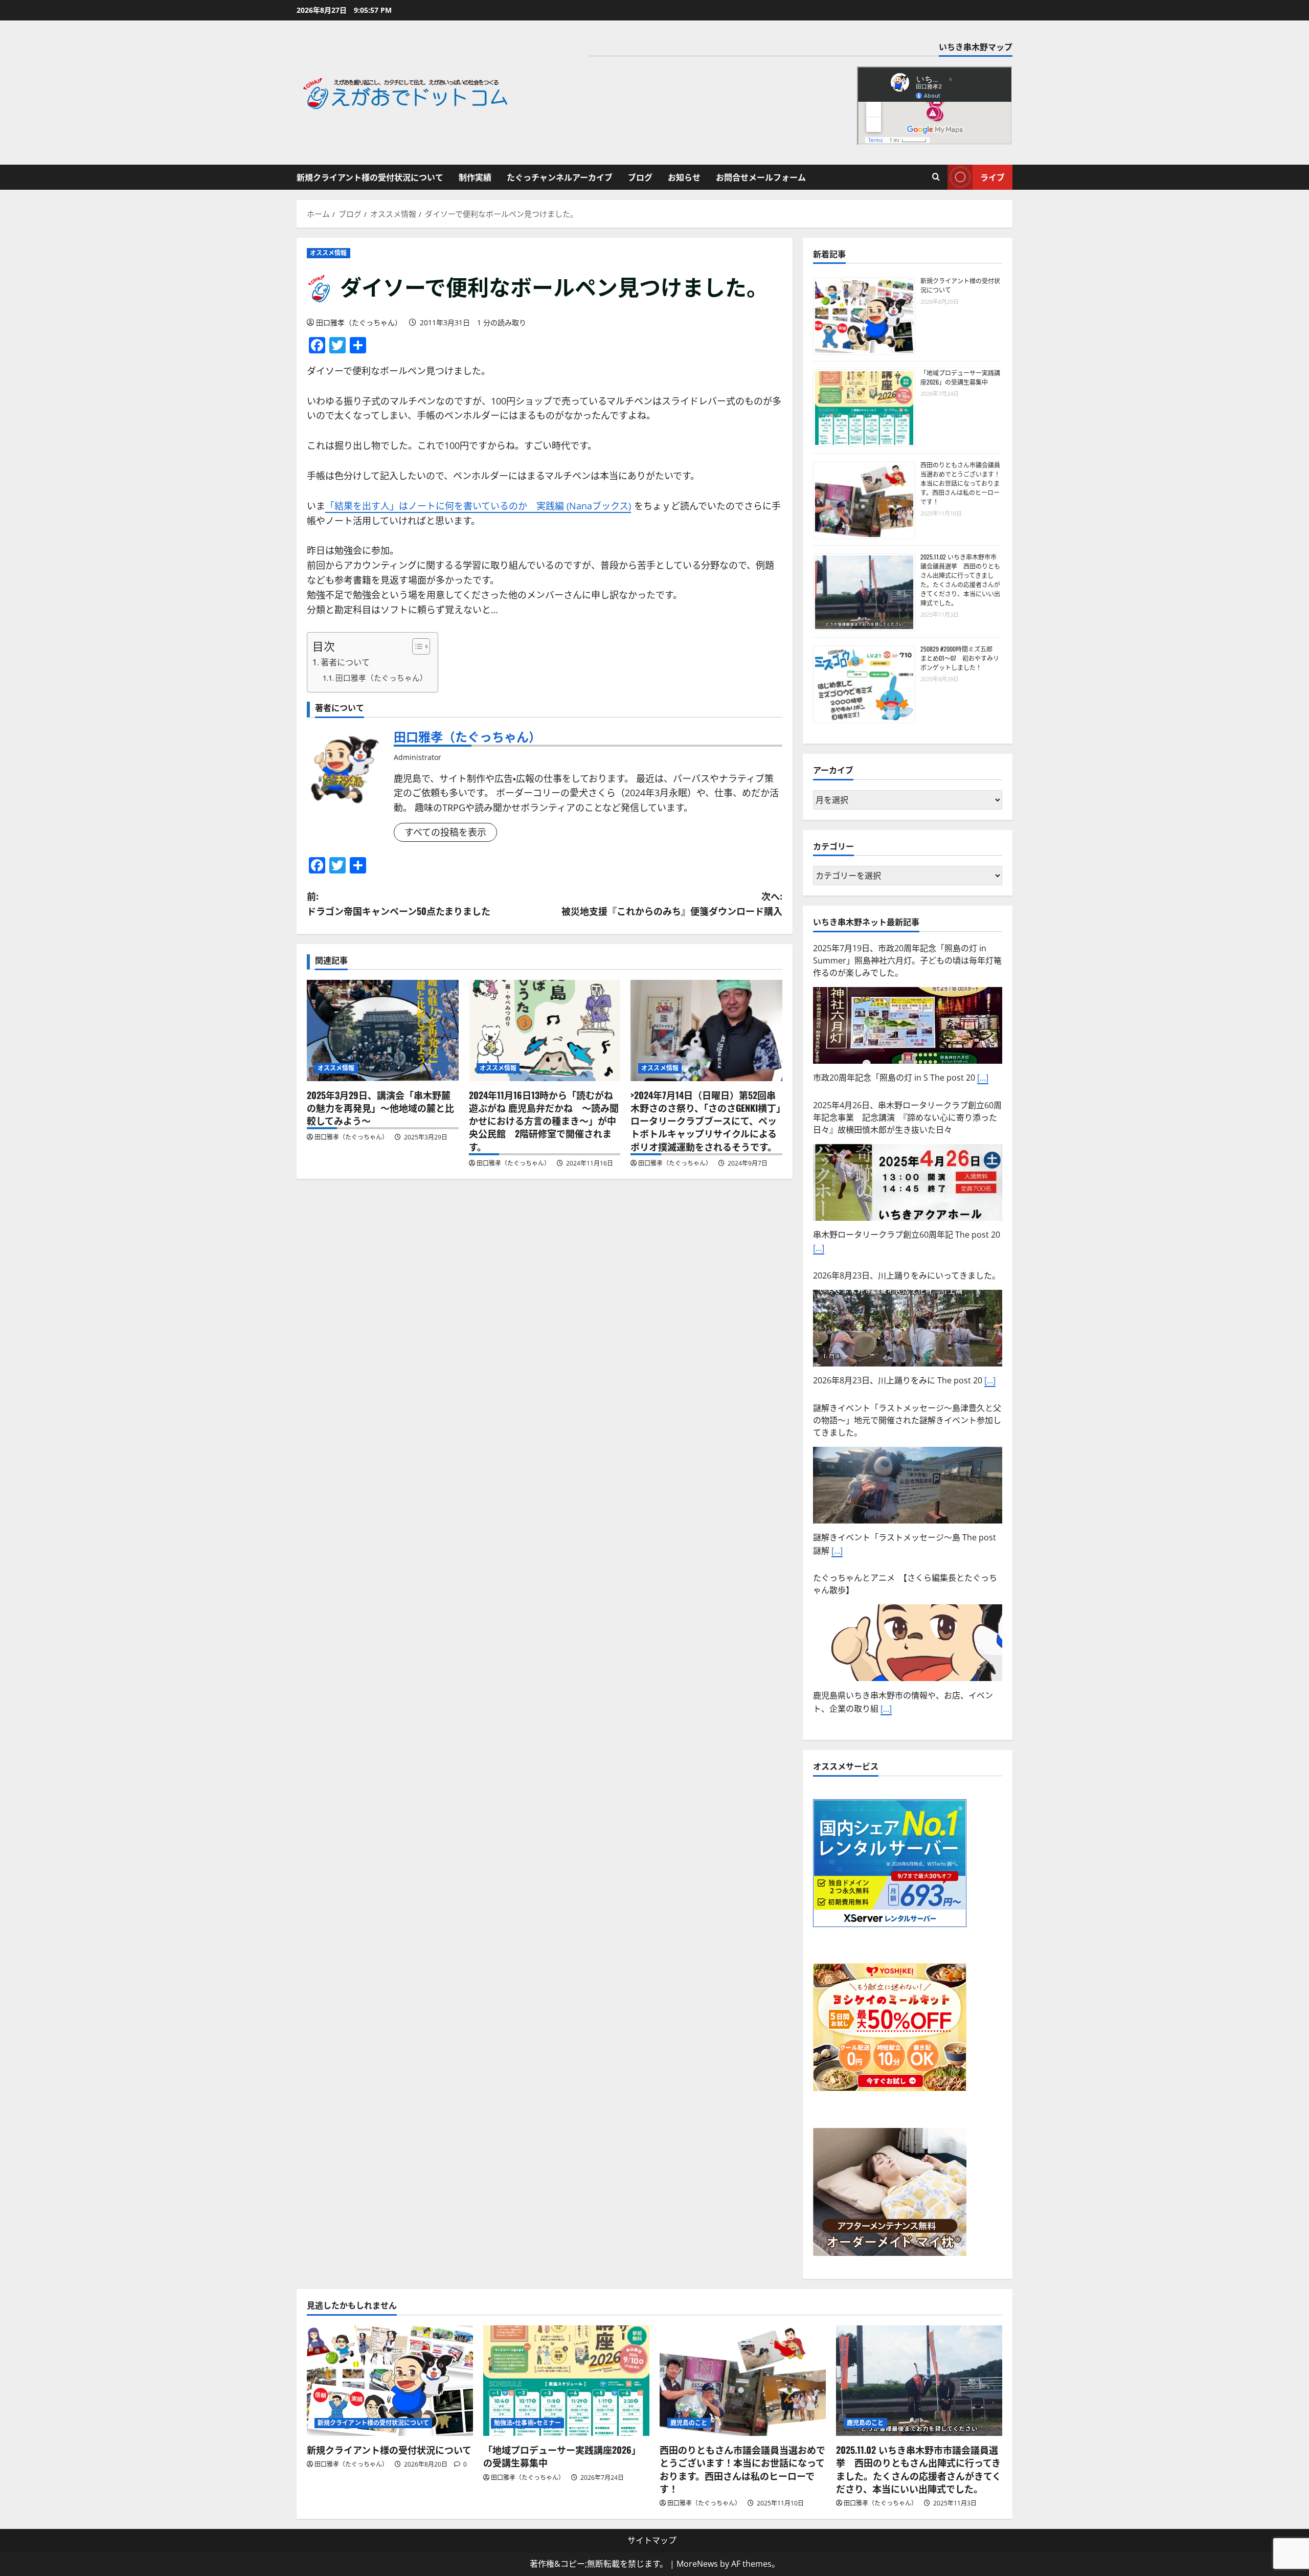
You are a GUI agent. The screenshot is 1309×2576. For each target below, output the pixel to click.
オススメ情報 (329, 253)
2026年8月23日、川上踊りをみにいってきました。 (907, 1118)
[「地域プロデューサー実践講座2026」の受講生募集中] (566, 2381)
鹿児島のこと (689, 2423)
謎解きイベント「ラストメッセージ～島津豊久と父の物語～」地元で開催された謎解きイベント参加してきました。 (907, 1263)
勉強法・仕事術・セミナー (527, 2423)
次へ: (672, 903)
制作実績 (475, 177)
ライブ (992, 177)
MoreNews (697, 2564)
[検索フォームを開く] (936, 177)
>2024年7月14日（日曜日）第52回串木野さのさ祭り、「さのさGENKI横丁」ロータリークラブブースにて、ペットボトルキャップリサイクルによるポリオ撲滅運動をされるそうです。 (706, 1121)
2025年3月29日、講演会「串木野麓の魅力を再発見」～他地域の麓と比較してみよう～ (380, 1108)
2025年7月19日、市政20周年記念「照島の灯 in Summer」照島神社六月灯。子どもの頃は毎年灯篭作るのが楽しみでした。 (907, 1591)
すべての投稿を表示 (445, 832)
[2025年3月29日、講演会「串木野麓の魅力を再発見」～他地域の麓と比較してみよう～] (383, 1031)
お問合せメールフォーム (761, 177)
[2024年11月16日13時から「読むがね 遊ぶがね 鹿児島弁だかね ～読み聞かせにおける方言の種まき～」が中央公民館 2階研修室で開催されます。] (545, 1031)
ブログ (640, 177)
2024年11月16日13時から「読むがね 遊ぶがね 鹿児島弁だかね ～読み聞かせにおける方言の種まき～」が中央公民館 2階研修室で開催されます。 (544, 1121)
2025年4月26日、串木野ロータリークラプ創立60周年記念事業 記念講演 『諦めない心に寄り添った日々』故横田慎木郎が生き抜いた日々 (907, 960)
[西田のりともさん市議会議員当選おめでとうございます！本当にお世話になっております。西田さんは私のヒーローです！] (743, 2381)
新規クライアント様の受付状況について (370, 177)
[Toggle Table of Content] (416, 646)
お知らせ (684, 177)
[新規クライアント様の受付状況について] (390, 2381)
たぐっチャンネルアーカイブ (560, 177)
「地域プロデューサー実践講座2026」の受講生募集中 (960, 377)
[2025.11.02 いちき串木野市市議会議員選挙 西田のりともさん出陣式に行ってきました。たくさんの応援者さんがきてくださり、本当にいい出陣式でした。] (919, 2381)
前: (399, 903)
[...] (819, 1091)
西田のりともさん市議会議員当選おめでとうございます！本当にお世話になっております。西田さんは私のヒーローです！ (960, 483)
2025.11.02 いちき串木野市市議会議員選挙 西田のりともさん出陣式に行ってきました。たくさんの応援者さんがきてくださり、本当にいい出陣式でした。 (960, 580)
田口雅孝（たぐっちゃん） (359, 322)
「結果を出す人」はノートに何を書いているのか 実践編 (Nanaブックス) (478, 506)
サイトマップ (652, 2540)
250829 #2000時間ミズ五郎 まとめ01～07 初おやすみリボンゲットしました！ (960, 658)
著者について (345, 662)
